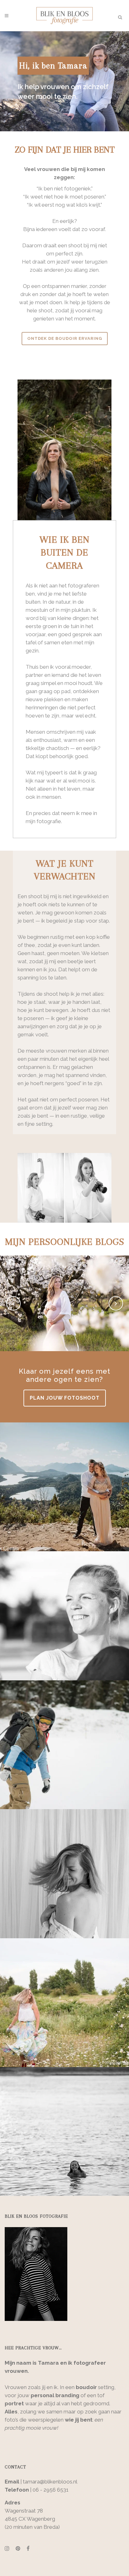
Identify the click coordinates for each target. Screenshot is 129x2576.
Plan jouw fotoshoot (65, 1398)
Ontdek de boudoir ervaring (65, 338)
